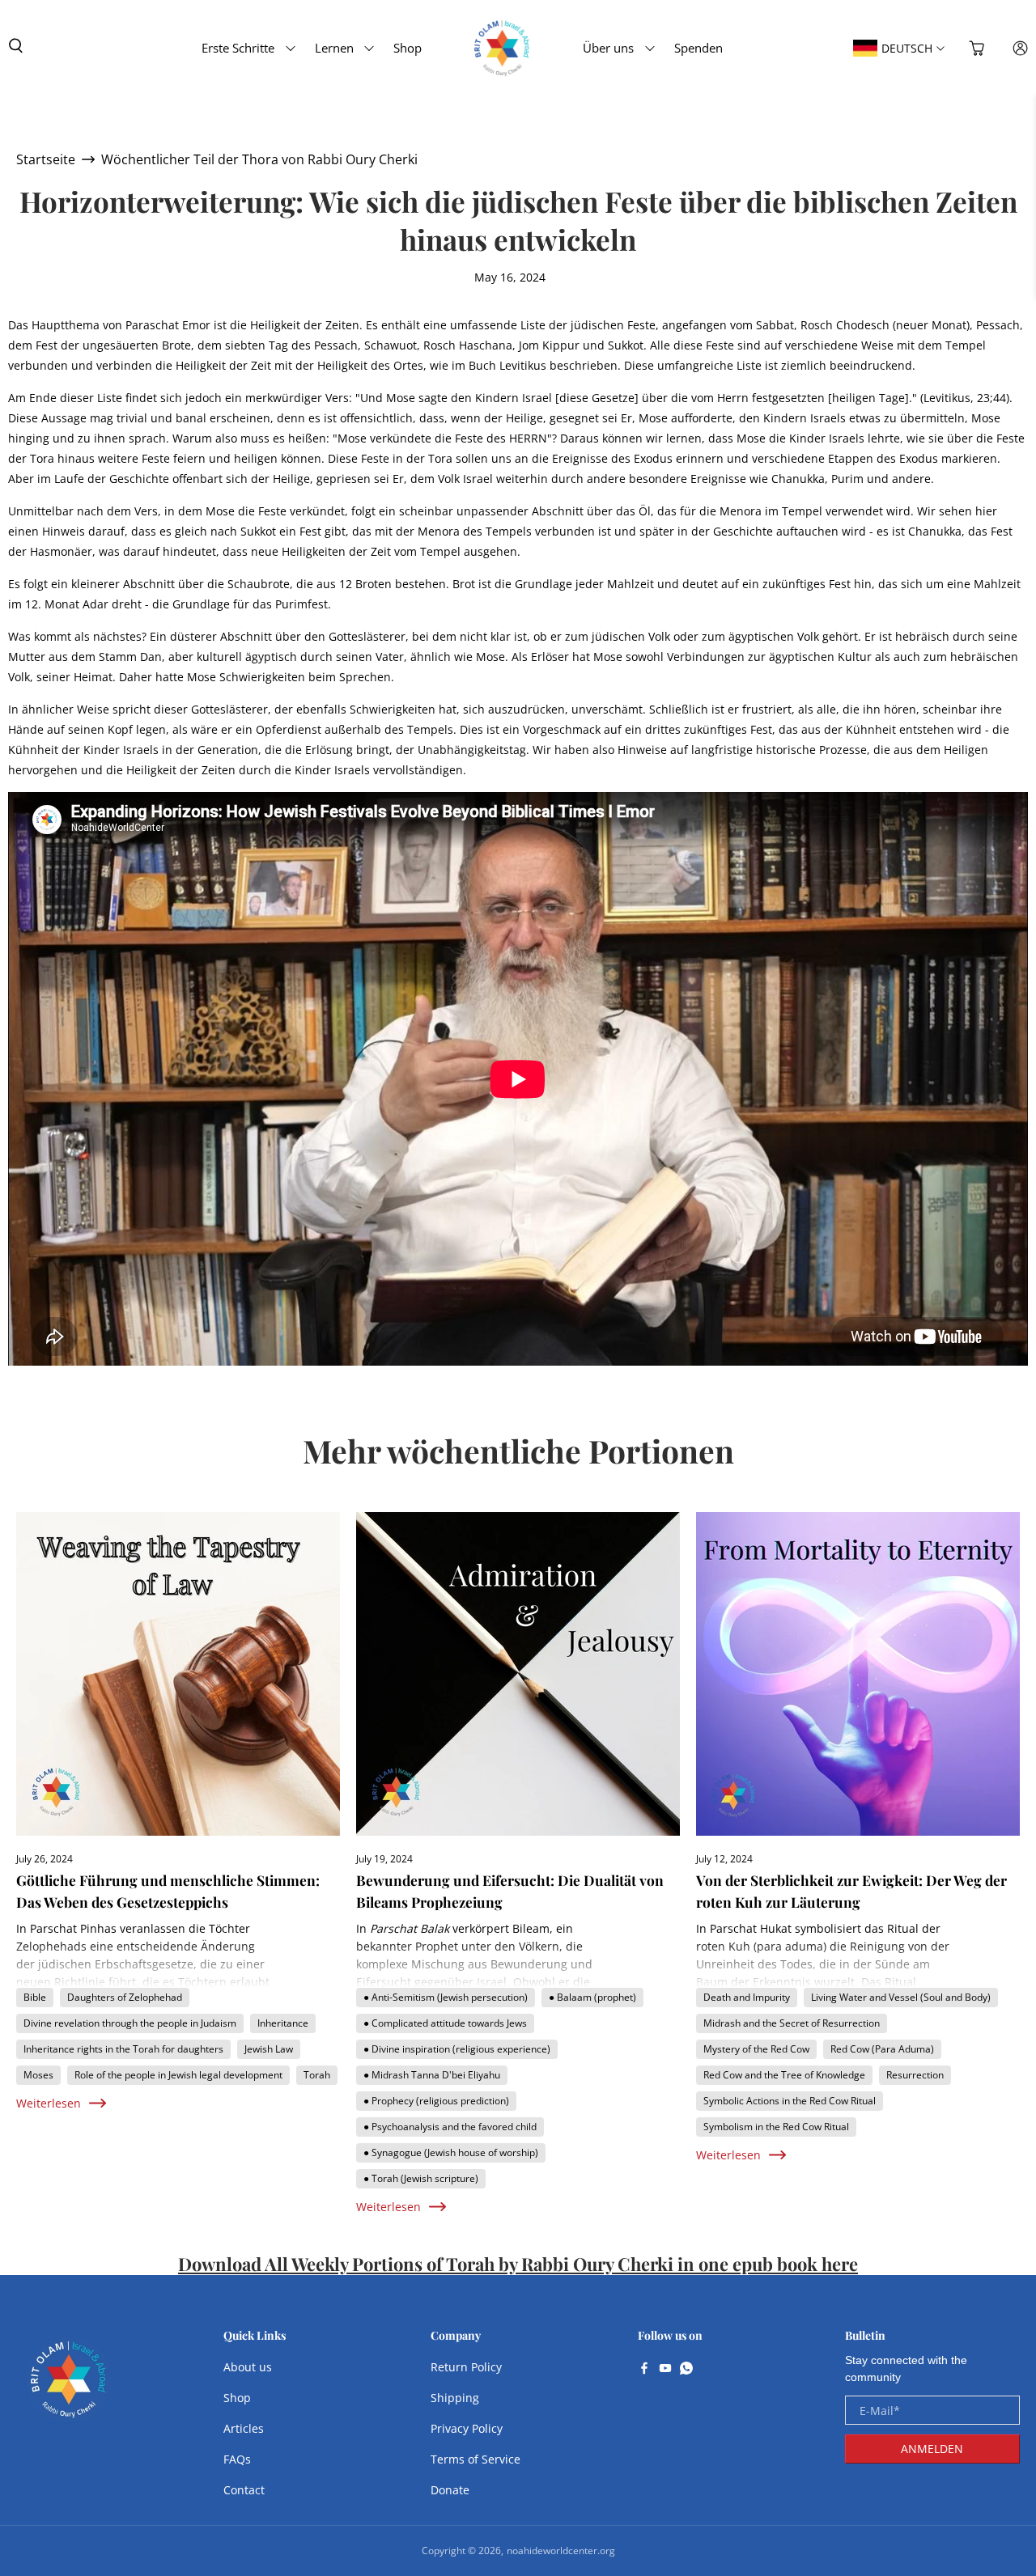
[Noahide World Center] (69, 2387)
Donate (450, 2490)
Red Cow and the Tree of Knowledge (784, 2075)
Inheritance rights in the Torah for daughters (123, 2049)
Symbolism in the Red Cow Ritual (776, 2127)
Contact (244, 2490)
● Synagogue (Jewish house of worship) (451, 2152)
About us (248, 2367)
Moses (38, 2075)
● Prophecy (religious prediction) (436, 2101)
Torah (317, 2075)
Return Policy (466, 2367)
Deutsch (907, 48)
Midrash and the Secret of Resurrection (792, 2023)
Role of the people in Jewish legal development (178, 2075)
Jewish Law (269, 2049)
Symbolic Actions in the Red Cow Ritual (790, 2101)
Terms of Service (476, 2459)
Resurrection (915, 2075)
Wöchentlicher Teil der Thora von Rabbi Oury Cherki (259, 159)
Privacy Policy (467, 2428)
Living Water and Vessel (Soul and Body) (901, 1997)
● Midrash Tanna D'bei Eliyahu (432, 2075)
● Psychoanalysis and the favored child (450, 2127)
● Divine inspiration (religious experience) (457, 2049)
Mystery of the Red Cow (756, 2049)
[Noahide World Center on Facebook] (644, 2370)
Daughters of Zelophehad (125, 1997)
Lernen (334, 48)
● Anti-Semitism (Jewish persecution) (446, 1997)
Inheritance (283, 2023)
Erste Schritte (238, 48)
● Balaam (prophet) (592, 1997)
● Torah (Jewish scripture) (421, 2178)
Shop (408, 48)
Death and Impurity (747, 1997)
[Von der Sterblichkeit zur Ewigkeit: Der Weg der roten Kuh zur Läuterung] (858, 1674)
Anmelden (932, 2449)
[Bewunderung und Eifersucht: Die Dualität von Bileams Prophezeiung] (518, 1674)
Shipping (455, 2398)
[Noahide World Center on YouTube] (665, 2370)
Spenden (698, 48)
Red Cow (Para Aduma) (882, 2049)
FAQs (237, 2459)
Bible (35, 1997)
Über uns (608, 48)
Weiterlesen (49, 2103)
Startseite (46, 159)
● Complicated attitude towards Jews (445, 2023)
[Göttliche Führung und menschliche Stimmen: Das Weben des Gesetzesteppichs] (178, 1674)
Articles (244, 2428)
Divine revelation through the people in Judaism (130, 2023)
